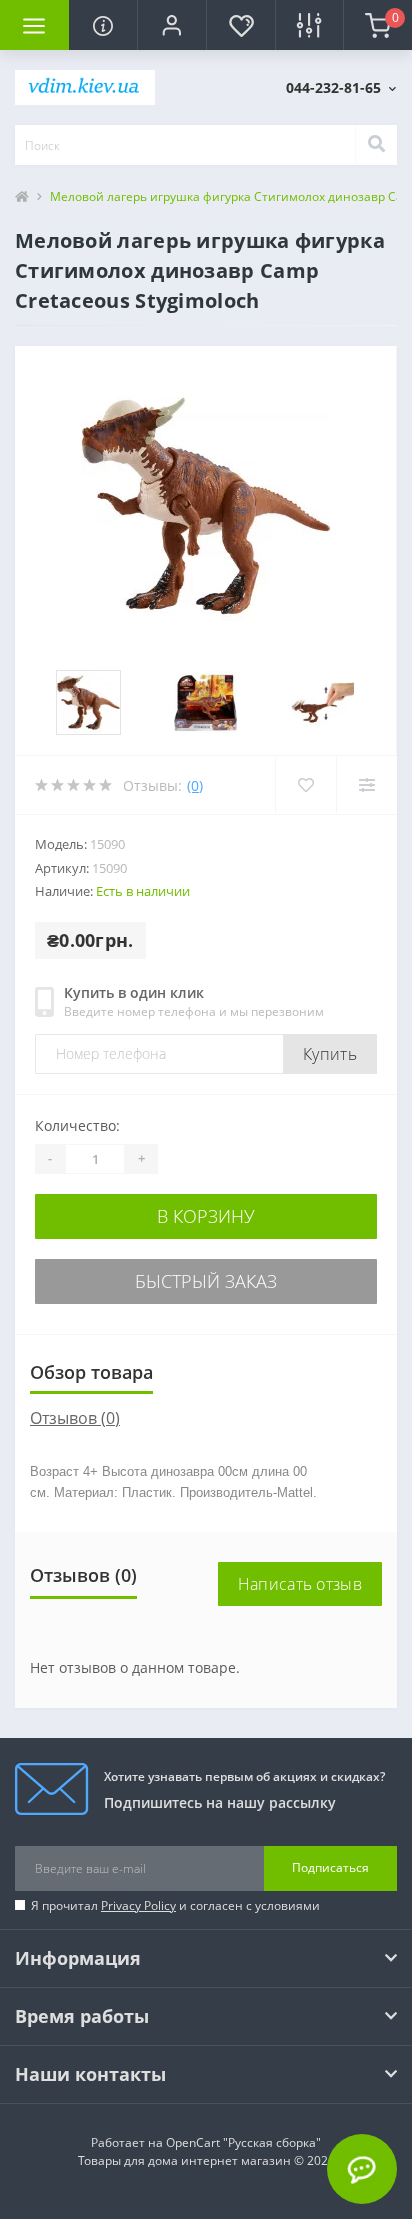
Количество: (77, 1125)
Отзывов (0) (75, 1418)
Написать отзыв (300, 1584)
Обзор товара (91, 1372)
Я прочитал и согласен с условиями (175, 1905)
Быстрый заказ (206, 1281)
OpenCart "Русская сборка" (243, 2142)
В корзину (206, 1216)
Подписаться (330, 1867)
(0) (195, 785)
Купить (330, 1054)
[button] (171, 25)
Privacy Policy (138, 1905)
